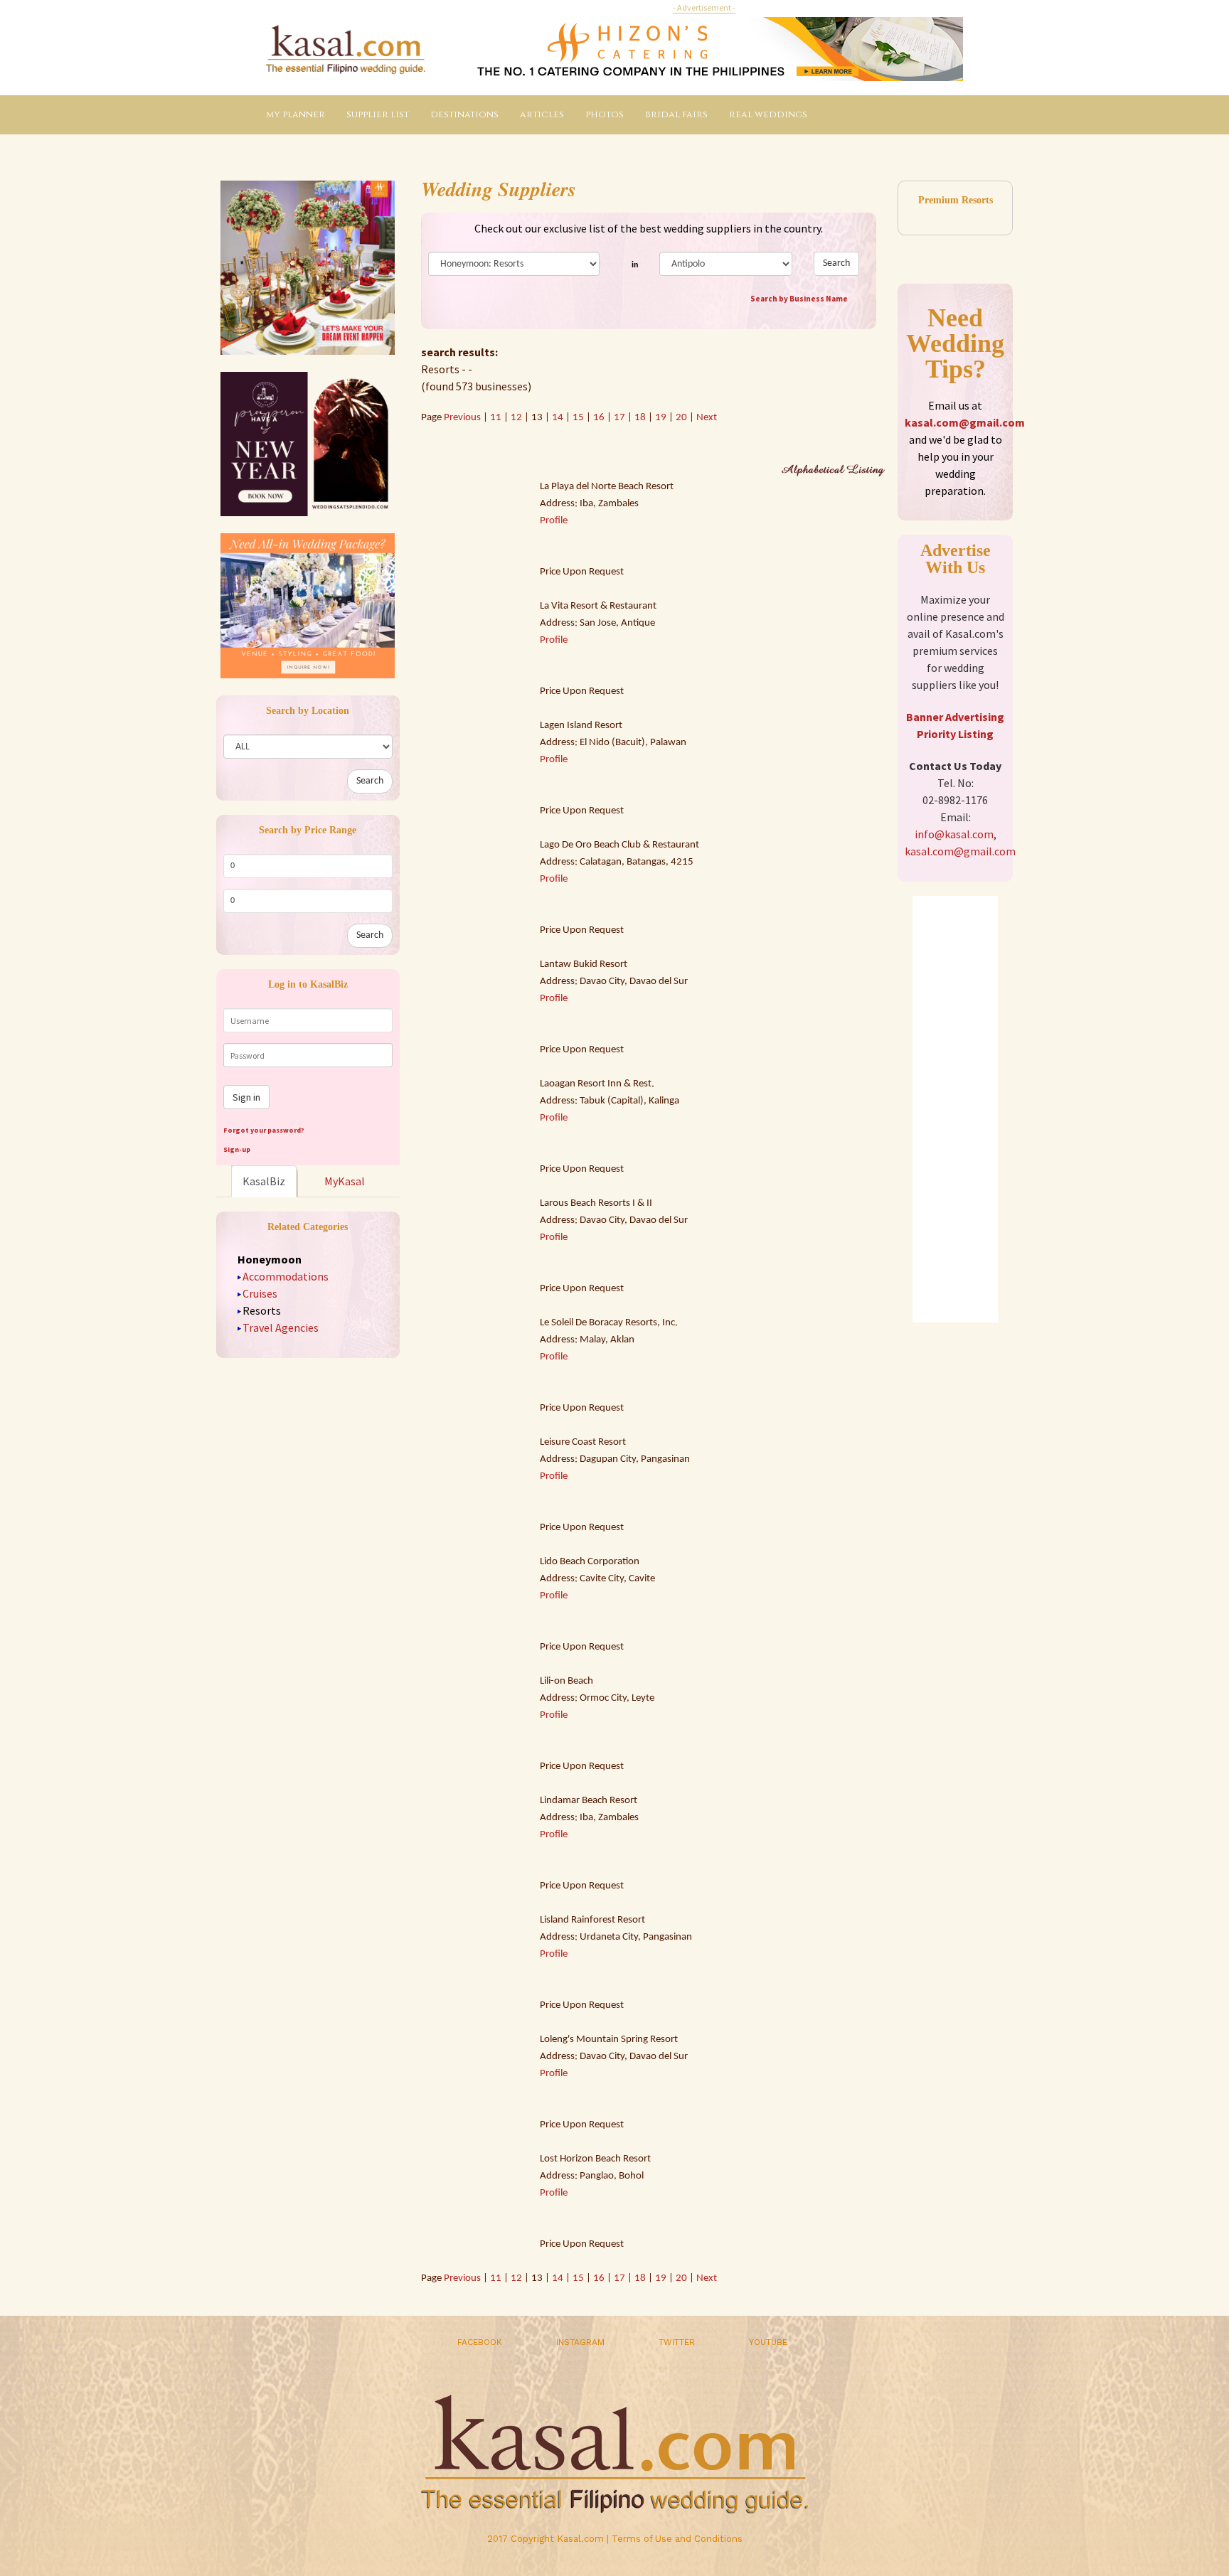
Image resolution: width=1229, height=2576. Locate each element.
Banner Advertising (955, 717)
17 (619, 418)
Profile (554, 521)
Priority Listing (955, 734)
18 (640, 418)
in (635, 265)
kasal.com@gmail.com (965, 422)
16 (599, 418)
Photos (605, 114)
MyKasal (345, 1181)
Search (370, 781)
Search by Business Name (799, 299)
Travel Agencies (281, 1327)
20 (681, 418)
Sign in (246, 1097)
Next (707, 418)
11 (496, 418)
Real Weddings (768, 114)
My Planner (296, 114)
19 (661, 418)
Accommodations (286, 1276)
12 (516, 418)
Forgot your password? (264, 1130)
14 (558, 418)
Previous (463, 418)
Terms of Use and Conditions (677, 2539)
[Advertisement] (955, 1109)
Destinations (464, 114)
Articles (542, 114)
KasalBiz (264, 1181)
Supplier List (378, 114)
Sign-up (237, 1149)
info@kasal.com (954, 834)
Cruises (260, 1293)
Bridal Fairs (676, 114)
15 (578, 418)
